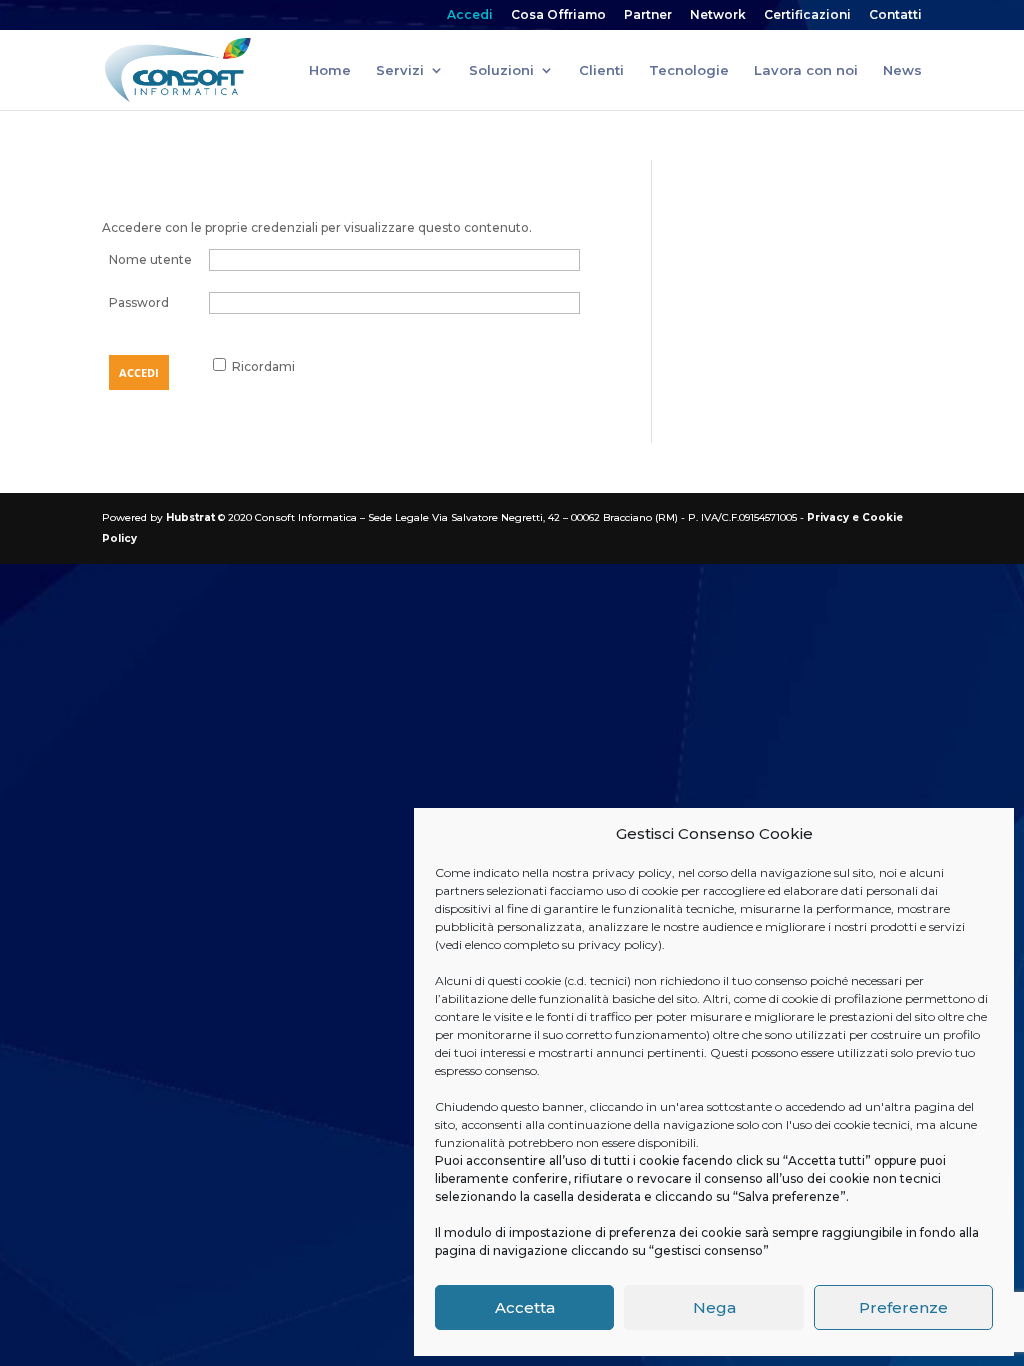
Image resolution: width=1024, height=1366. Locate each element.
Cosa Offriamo (558, 15)
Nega (714, 1307)
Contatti (895, 15)
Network (718, 15)
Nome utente (150, 259)
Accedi (470, 15)
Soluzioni (501, 70)
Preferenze (903, 1307)
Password (139, 302)
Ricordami (263, 366)
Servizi (400, 70)
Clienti (601, 70)
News (902, 70)
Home (330, 70)
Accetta (525, 1307)
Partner (648, 15)
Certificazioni (807, 15)
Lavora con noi (806, 70)
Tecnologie (689, 70)
